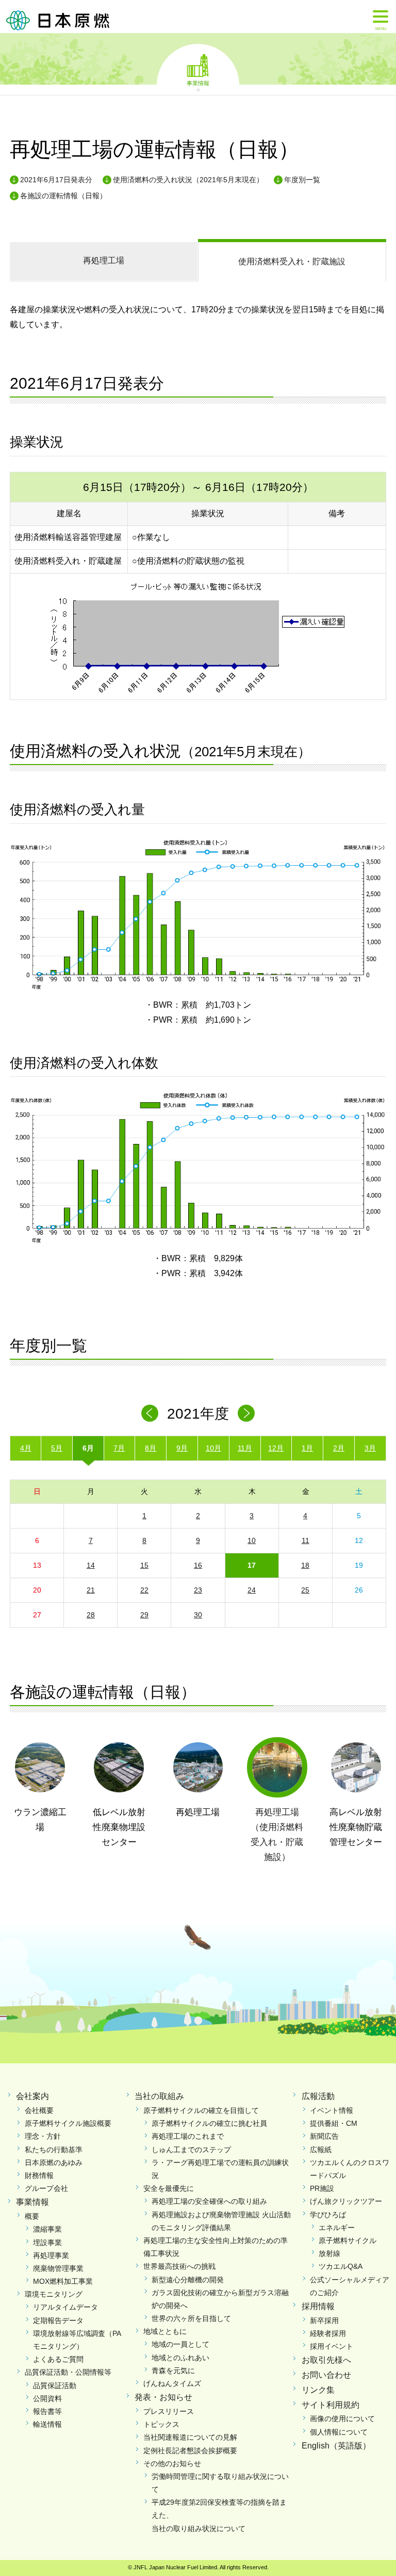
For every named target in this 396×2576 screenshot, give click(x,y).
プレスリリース (169, 2411)
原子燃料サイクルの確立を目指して (201, 2110)
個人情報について (339, 2432)
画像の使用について (342, 2419)
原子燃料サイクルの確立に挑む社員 (209, 2123)
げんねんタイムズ (172, 2383)
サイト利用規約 (331, 2405)
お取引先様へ (326, 2360)
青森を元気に (173, 2371)
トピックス (161, 2424)
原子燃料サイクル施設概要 (68, 2123)
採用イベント (332, 2346)
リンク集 (318, 2390)
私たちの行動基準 (54, 2150)
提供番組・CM (334, 2123)
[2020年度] (150, 1413)
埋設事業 (47, 2243)
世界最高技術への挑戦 (179, 2266)
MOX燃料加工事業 (63, 2281)
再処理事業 (51, 2255)
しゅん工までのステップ (191, 2150)
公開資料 (47, 2398)
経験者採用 (328, 2333)
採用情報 (318, 2306)
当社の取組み (159, 2096)
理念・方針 (43, 2136)
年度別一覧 (302, 180)
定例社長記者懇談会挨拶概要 (190, 2451)
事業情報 (198, 83)
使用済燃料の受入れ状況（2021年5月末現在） (188, 180)
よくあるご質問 (58, 2359)
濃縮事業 (47, 2229)
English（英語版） (336, 2446)
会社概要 (39, 2110)
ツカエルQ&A (341, 2266)
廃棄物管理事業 (58, 2268)
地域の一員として (180, 2344)
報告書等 (47, 2411)
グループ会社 (46, 2188)
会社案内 (32, 2096)
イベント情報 (332, 2110)
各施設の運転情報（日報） (63, 196)
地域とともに (165, 2331)
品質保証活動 (55, 2386)
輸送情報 (47, 2424)
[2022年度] (246, 1413)
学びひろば (328, 2215)
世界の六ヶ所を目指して (191, 2318)
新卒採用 (324, 2320)
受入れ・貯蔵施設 (292, 261)
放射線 (329, 2253)
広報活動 (318, 2096)
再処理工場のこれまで (188, 2136)
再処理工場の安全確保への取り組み (209, 2201)
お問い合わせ (326, 2375)
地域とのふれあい (180, 2358)
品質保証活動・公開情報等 (68, 2372)
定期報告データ (58, 2320)
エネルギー (337, 2228)
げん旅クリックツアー (346, 2201)
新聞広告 (324, 2136)
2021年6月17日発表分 (56, 180)
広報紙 (321, 2150)
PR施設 (322, 2188)
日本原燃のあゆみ (54, 2162)
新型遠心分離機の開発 (188, 2280)
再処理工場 (104, 260)
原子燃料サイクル (348, 2240)
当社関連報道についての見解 (190, 2437)
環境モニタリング (54, 2294)
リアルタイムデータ (65, 2307)
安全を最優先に (169, 2188)
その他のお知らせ (172, 2463)
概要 (32, 2216)
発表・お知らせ (163, 2397)
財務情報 (39, 2175)
